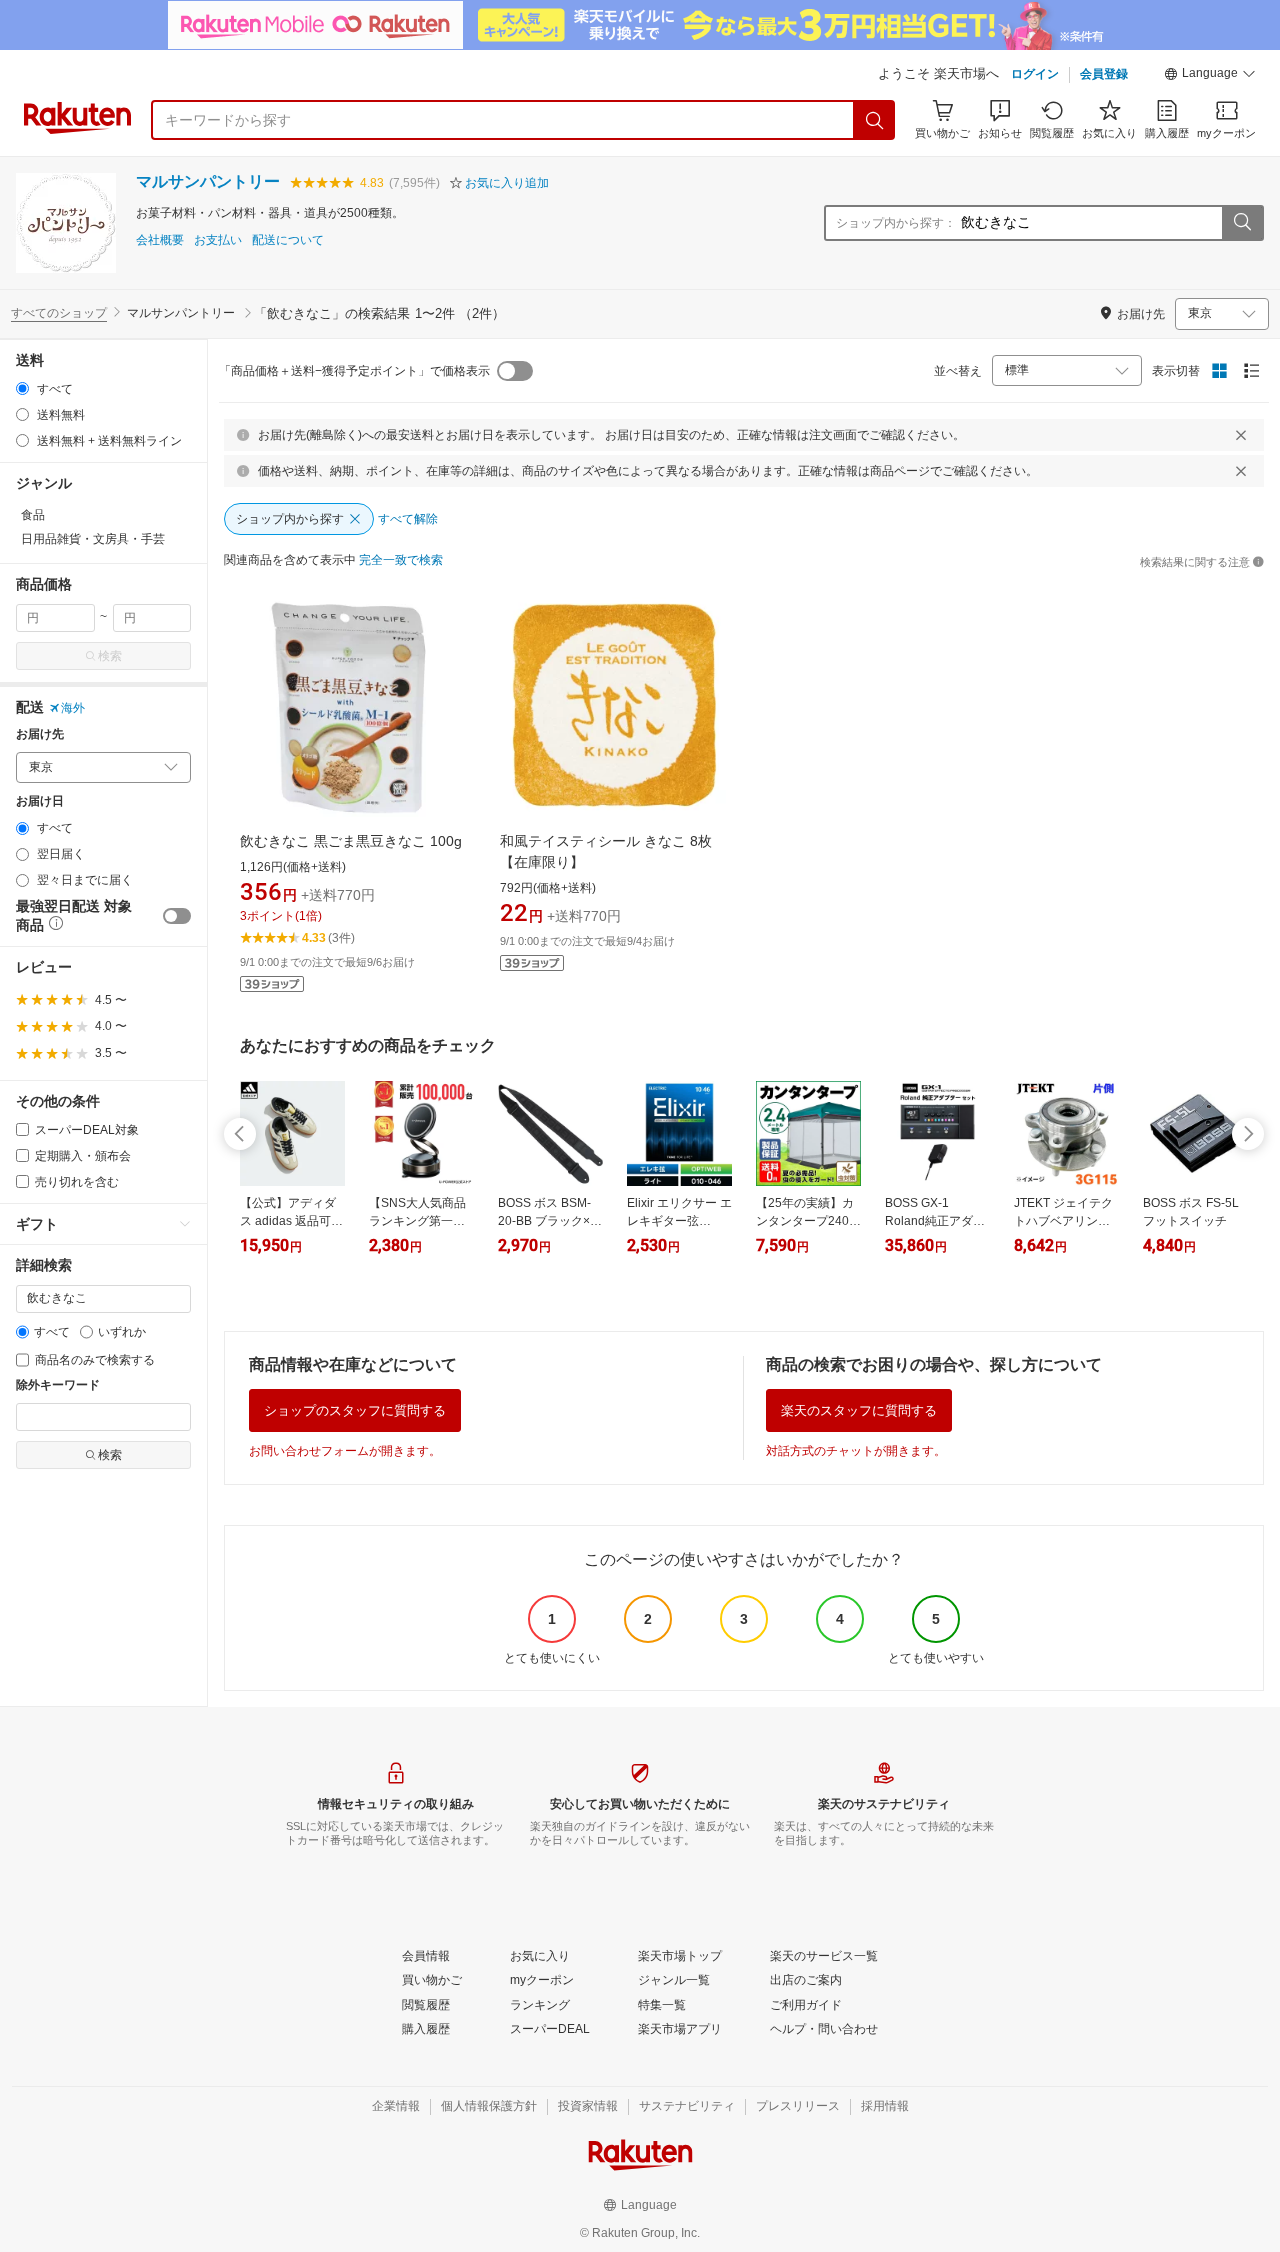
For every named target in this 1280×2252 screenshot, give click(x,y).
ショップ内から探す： (896, 223)
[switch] (177, 916)
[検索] (875, 120)
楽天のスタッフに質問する (859, 1410)
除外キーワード (58, 1385)
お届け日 (40, 801)
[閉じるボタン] (1241, 435)
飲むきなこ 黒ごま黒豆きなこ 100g (351, 841)
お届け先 (40, 734)
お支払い (218, 240)
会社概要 (160, 240)
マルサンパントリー (208, 181)
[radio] (22, 388)
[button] (1210, 76)
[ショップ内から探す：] (1242, 223)
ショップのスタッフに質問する (355, 1410)
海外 (73, 708)
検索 (110, 656)
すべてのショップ (59, 313)
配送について (288, 240)
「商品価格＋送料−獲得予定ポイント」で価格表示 (354, 371)
